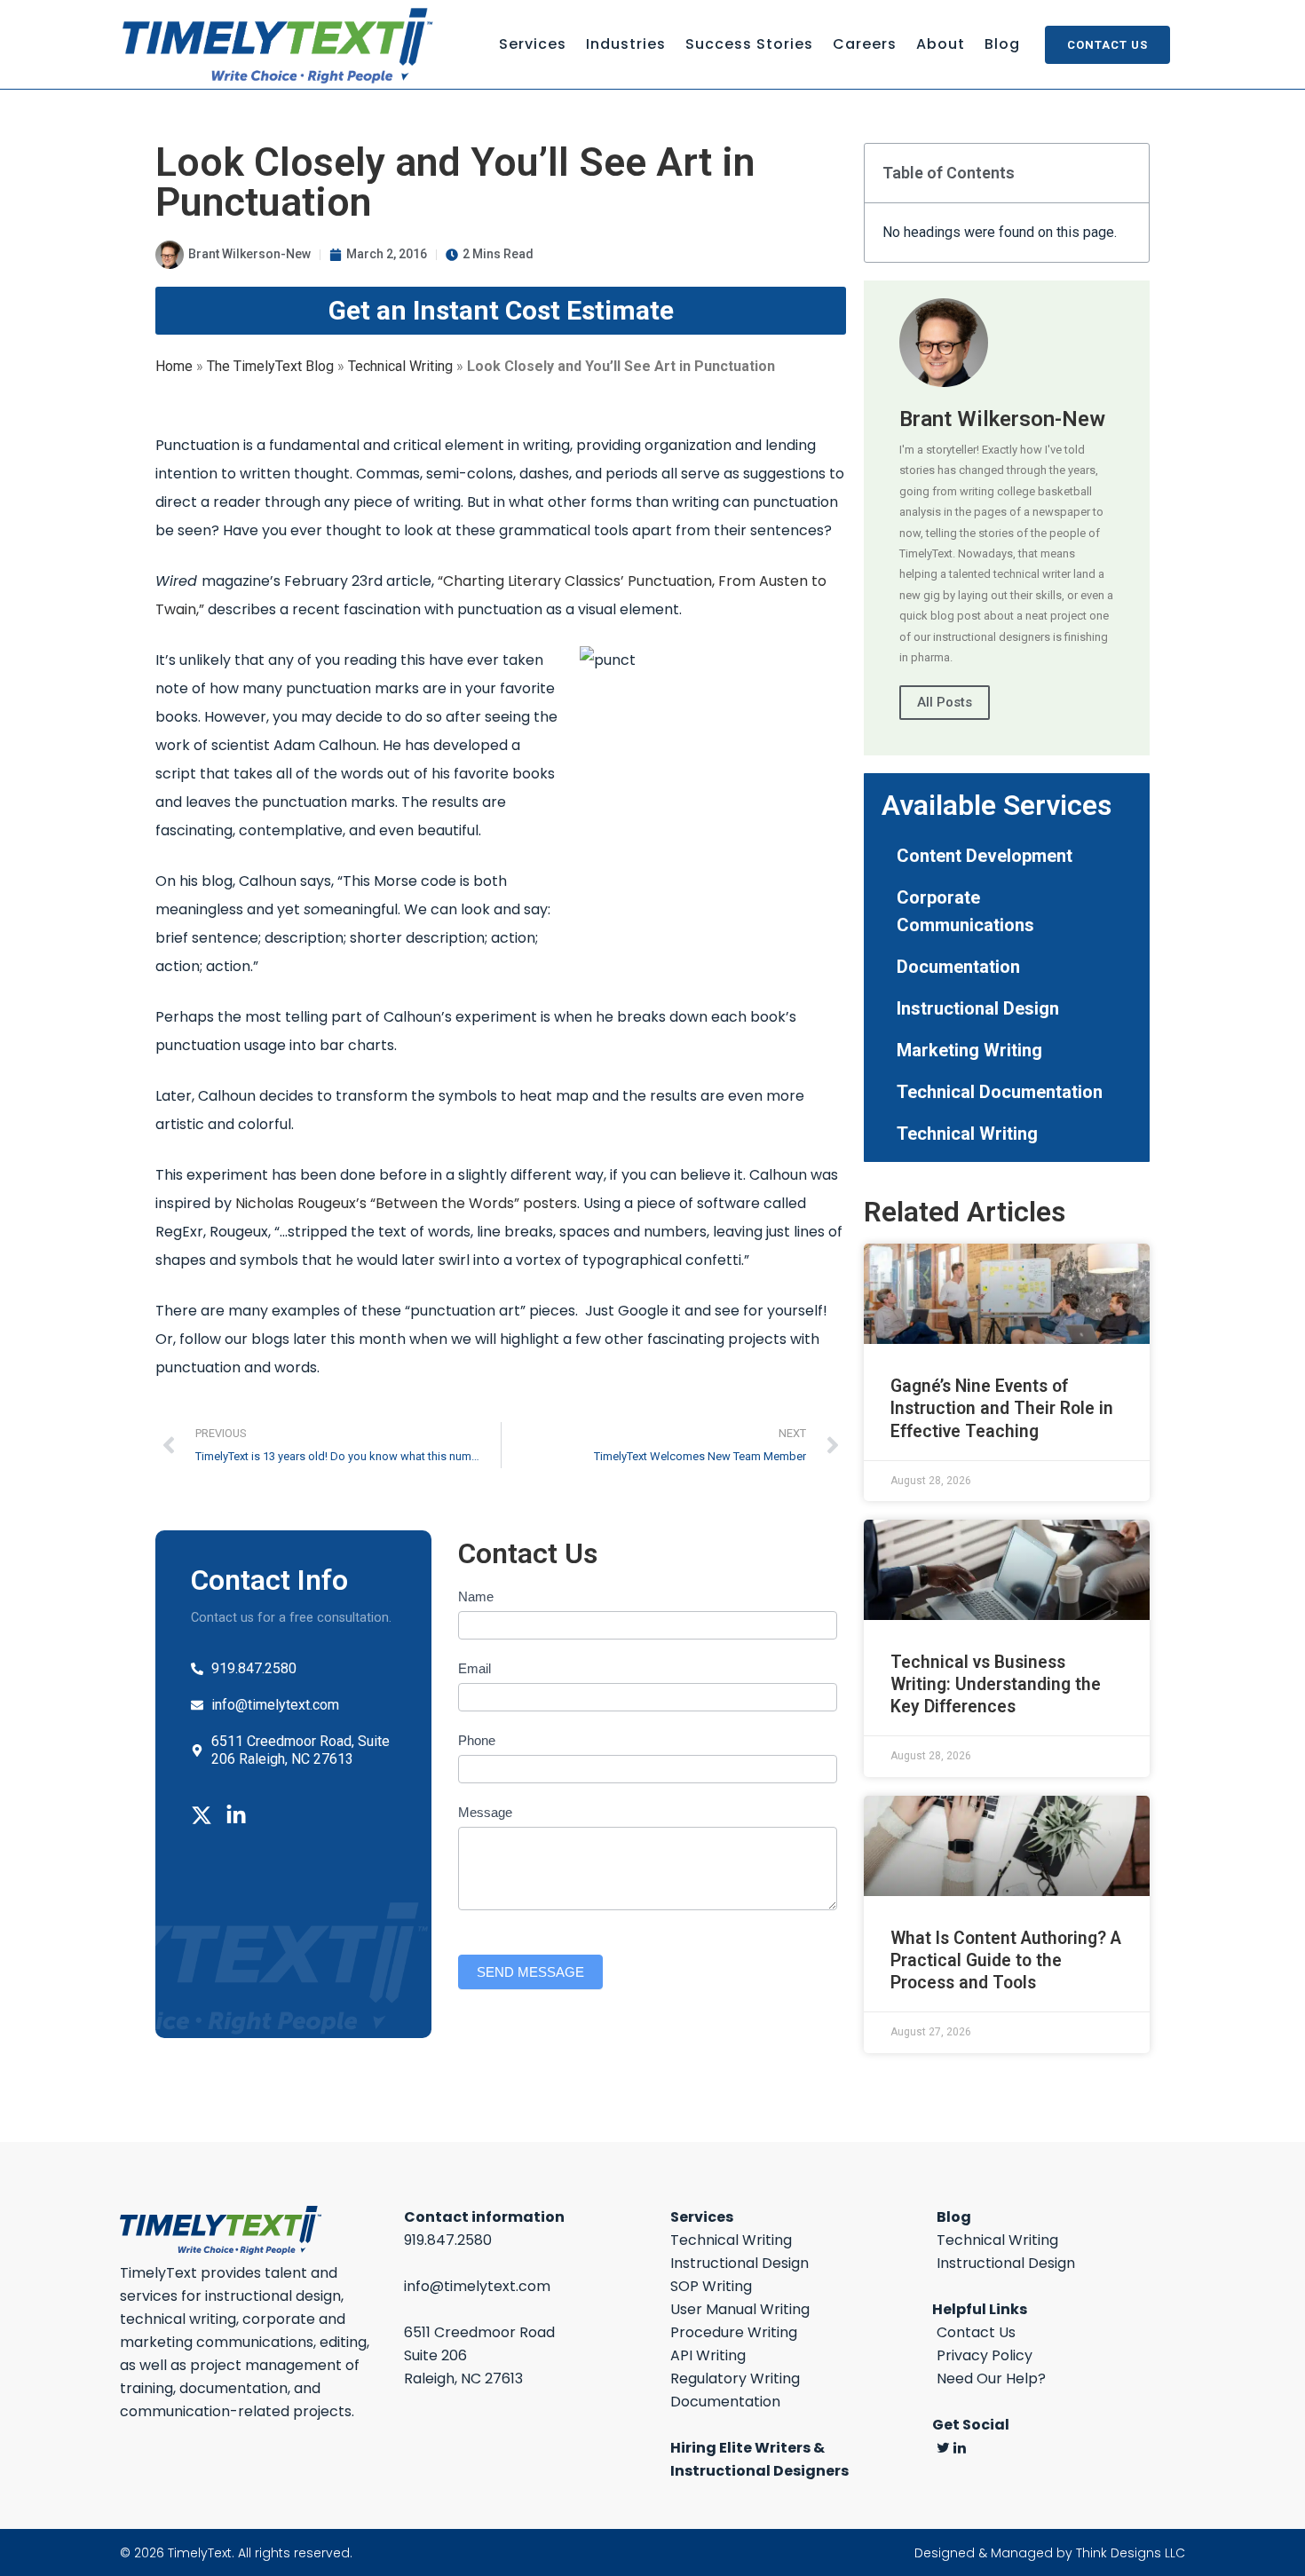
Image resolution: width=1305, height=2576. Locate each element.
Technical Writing (400, 366)
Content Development (985, 856)
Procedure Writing (734, 2332)
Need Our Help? (991, 2378)
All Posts (945, 702)
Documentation (958, 967)
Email (475, 1668)
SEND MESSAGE (530, 1972)
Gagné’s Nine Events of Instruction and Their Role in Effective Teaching (1002, 1408)
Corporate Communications (965, 911)
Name (476, 1596)
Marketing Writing (969, 1050)
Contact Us (1107, 45)
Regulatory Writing (735, 2378)
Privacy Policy (985, 2355)
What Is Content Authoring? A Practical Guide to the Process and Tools (1006, 1960)
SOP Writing (711, 2286)
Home (174, 366)
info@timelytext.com (477, 2286)
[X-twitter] (202, 1815)
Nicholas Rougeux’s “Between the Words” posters (406, 1203)
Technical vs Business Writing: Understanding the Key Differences (996, 1684)
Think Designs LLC (1131, 2553)
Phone (477, 1740)
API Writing (708, 2355)
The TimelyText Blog (270, 366)
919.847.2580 (448, 2240)
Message (485, 1812)
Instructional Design (978, 1008)
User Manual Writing (740, 2309)
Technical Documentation (1000, 1092)
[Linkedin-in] (236, 1815)
